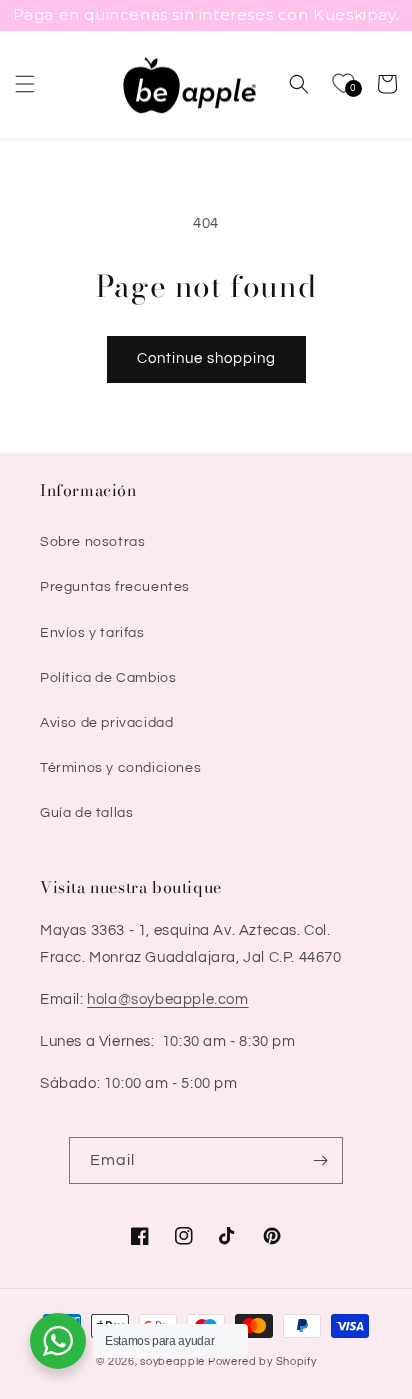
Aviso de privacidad (106, 723)
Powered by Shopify (262, 1361)
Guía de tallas (86, 813)
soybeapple (172, 1361)
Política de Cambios (108, 678)
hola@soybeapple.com (167, 999)
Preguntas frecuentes (115, 587)
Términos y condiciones (120, 768)
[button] (25, 84)
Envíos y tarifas (92, 633)
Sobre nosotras (92, 542)
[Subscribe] (320, 1160)
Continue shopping (206, 358)
